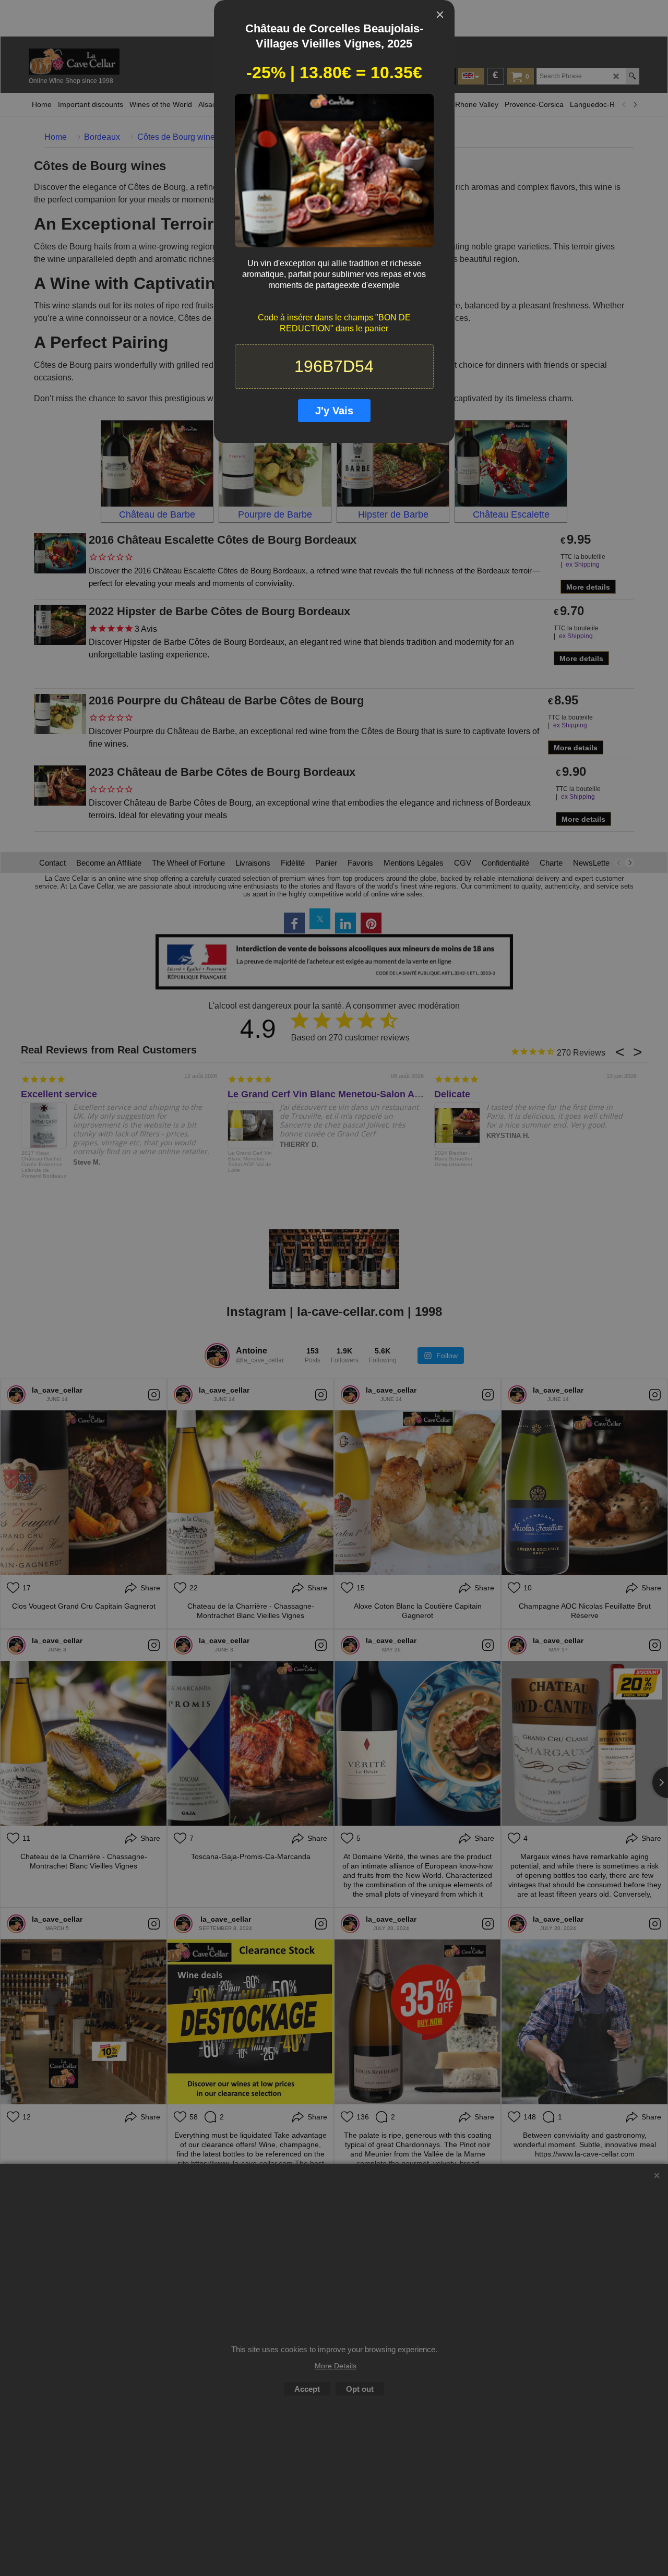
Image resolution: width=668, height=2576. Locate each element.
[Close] (440, 15)
